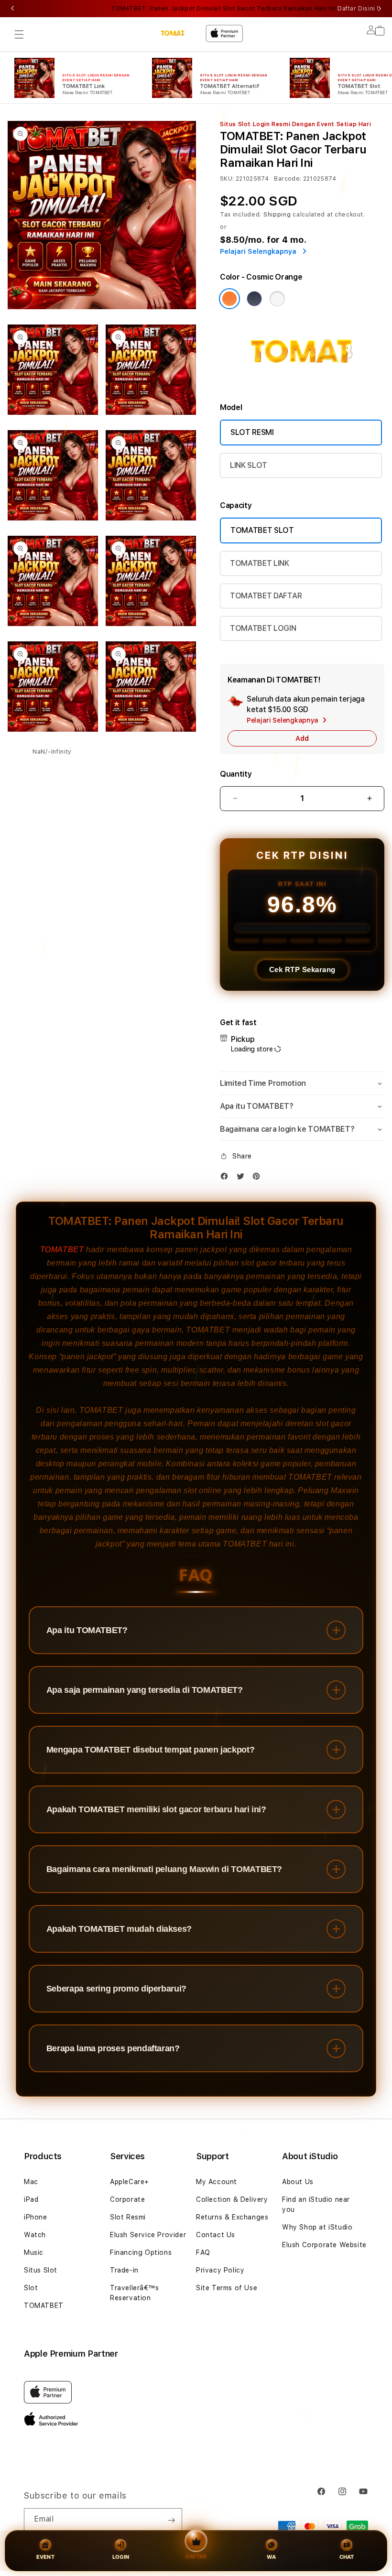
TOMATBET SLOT (262, 530)
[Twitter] (243, 1178)
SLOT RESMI (252, 432)
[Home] (176, 33)
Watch (35, 2235)
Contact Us (216, 2235)
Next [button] (380, 9)
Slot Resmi (128, 2217)
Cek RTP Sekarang (302, 969)
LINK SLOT (249, 465)
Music (34, 2252)
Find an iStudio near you (316, 2204)
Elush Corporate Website (324, 2245)
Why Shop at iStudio (317, 2227)
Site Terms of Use (227, 2288)
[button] (19, 34)
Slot (31, 2288)
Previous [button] (12, 9)
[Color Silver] (277, 299)
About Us (298, 2182)
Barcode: (288, 179)
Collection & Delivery (232, 2199)
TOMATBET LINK (260, 563)
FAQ (203, 2252)
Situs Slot (41, 2270)
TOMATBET (62, 1250)
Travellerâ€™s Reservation (135, 2293)
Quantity (236, 774)
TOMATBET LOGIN (263, 628)
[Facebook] (227, 1178)
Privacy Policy (220, 2270)
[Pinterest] (259, 1178)
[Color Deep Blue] (254, 299)
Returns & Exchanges (232, 2217)
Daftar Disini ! (358, 9)
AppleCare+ (130, 2182)
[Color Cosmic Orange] (229, 299)
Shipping (277, 215)
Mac (31, 2182)
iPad (31, 2199)
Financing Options (141, 2252)
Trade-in (124, 2270)
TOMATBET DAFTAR (266, 596)
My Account (217, 2182)
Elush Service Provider (148, 2235)
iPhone (36, 2217)
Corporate (127, 2199)
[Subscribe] (171, 2520)
